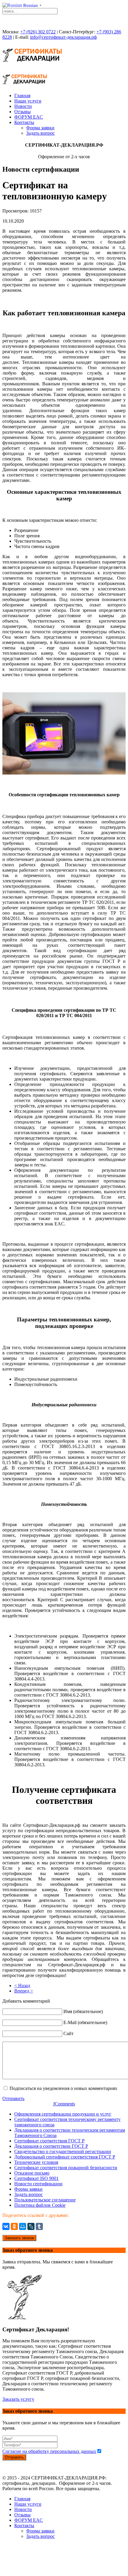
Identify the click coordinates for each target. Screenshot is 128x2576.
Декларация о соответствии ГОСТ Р (51, 2146)
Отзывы (22, 112)
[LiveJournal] (31, 2226)
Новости (23, 106)
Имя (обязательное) (83, 2011)
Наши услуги (28, 101)
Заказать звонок (19, 2238)
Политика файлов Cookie (40, 2205)
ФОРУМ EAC (29, 117)
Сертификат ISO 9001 (36, 2178)
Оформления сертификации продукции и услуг (63, 2114)
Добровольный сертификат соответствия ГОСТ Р (65, 2157)
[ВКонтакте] (6, 2226)
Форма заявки (40, 128)
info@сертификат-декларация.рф (63, 37)
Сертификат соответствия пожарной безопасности (66, 2168)
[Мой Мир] (23, 2226)
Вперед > (24, 1991)
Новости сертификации (38, 2184)
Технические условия (36, 2162)
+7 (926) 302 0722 (38, 32)
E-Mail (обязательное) (85, 2022)
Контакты (24, 122)
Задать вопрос (40, 133)
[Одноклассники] (14, 2226)
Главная (22, 96)
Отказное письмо (32, 2173)
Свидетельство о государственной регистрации (63, 2151)
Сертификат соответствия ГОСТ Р (49, 2141)
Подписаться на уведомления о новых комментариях (63, 2088)
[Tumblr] (39, 2226)
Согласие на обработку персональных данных (49, 2451)
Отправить (13, 2098)
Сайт (68, 2033)
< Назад (22, 1985)
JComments (64, 2104)
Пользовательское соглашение (45, 2200)
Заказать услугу (18, 2399)
